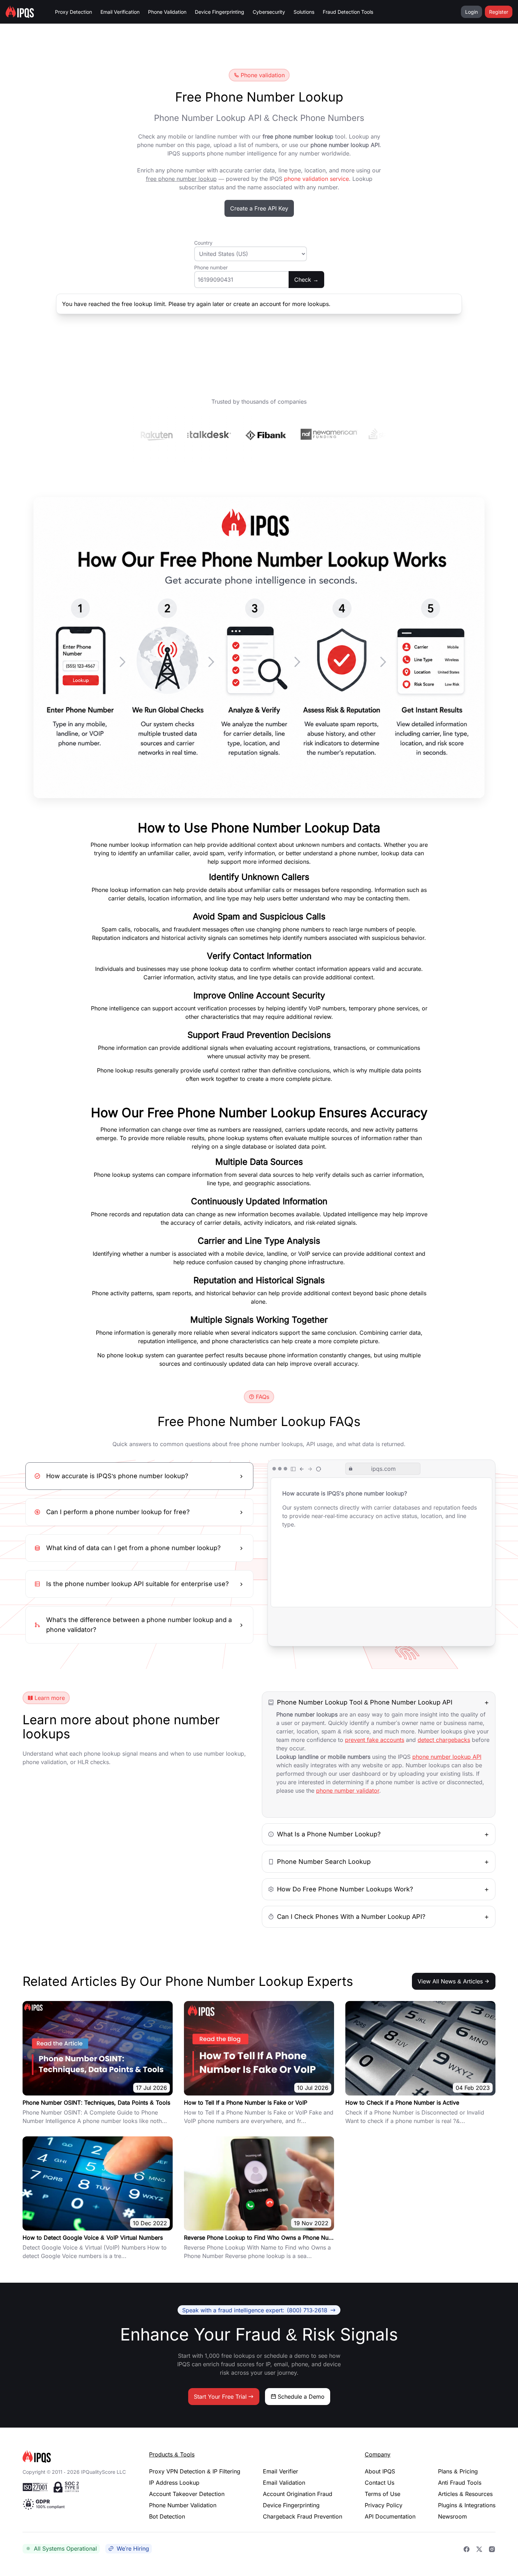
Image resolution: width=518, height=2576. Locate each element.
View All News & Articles (450, 1981)
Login (471, 12)
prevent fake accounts (375, 1740)
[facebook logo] (467, 2549)
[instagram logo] (492, 2549)
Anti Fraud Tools (460, 2483)
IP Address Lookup (174, 2483)
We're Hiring (133, 2549)
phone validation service (316, 179)
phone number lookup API (447, 1757)
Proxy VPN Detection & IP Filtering (195, 2471)
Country (203, 243)
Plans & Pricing (458, 2471)
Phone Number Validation (183, 2505)
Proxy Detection (73, 12)
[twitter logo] (479, 2549)
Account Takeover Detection (187, 2494)
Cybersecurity (269, 12)
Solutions (304, 12)
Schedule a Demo (301, 2397)
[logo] (75, 2456)
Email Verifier (280, 2471)
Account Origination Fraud (298, 2494)
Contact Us (380, 2483)
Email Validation (284, 2483)
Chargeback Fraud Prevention (303, 2516)
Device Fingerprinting (220, 12)
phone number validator (348, 1791)
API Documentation (390, 2516)
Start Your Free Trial (220, 2397)
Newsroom (452, 2516)
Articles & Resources (465, 2494)
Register (499, 12)
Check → (306, 280)
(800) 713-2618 (255, 2310)
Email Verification (120, 12)
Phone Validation (167, 12)
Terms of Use (383, 2494)
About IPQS (380, 2471)
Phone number (211, 267)
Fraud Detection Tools (348, 12)
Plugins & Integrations (467, 2505)
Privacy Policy (384, 2505)
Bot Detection (167, 2516)
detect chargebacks (444, 1740)
